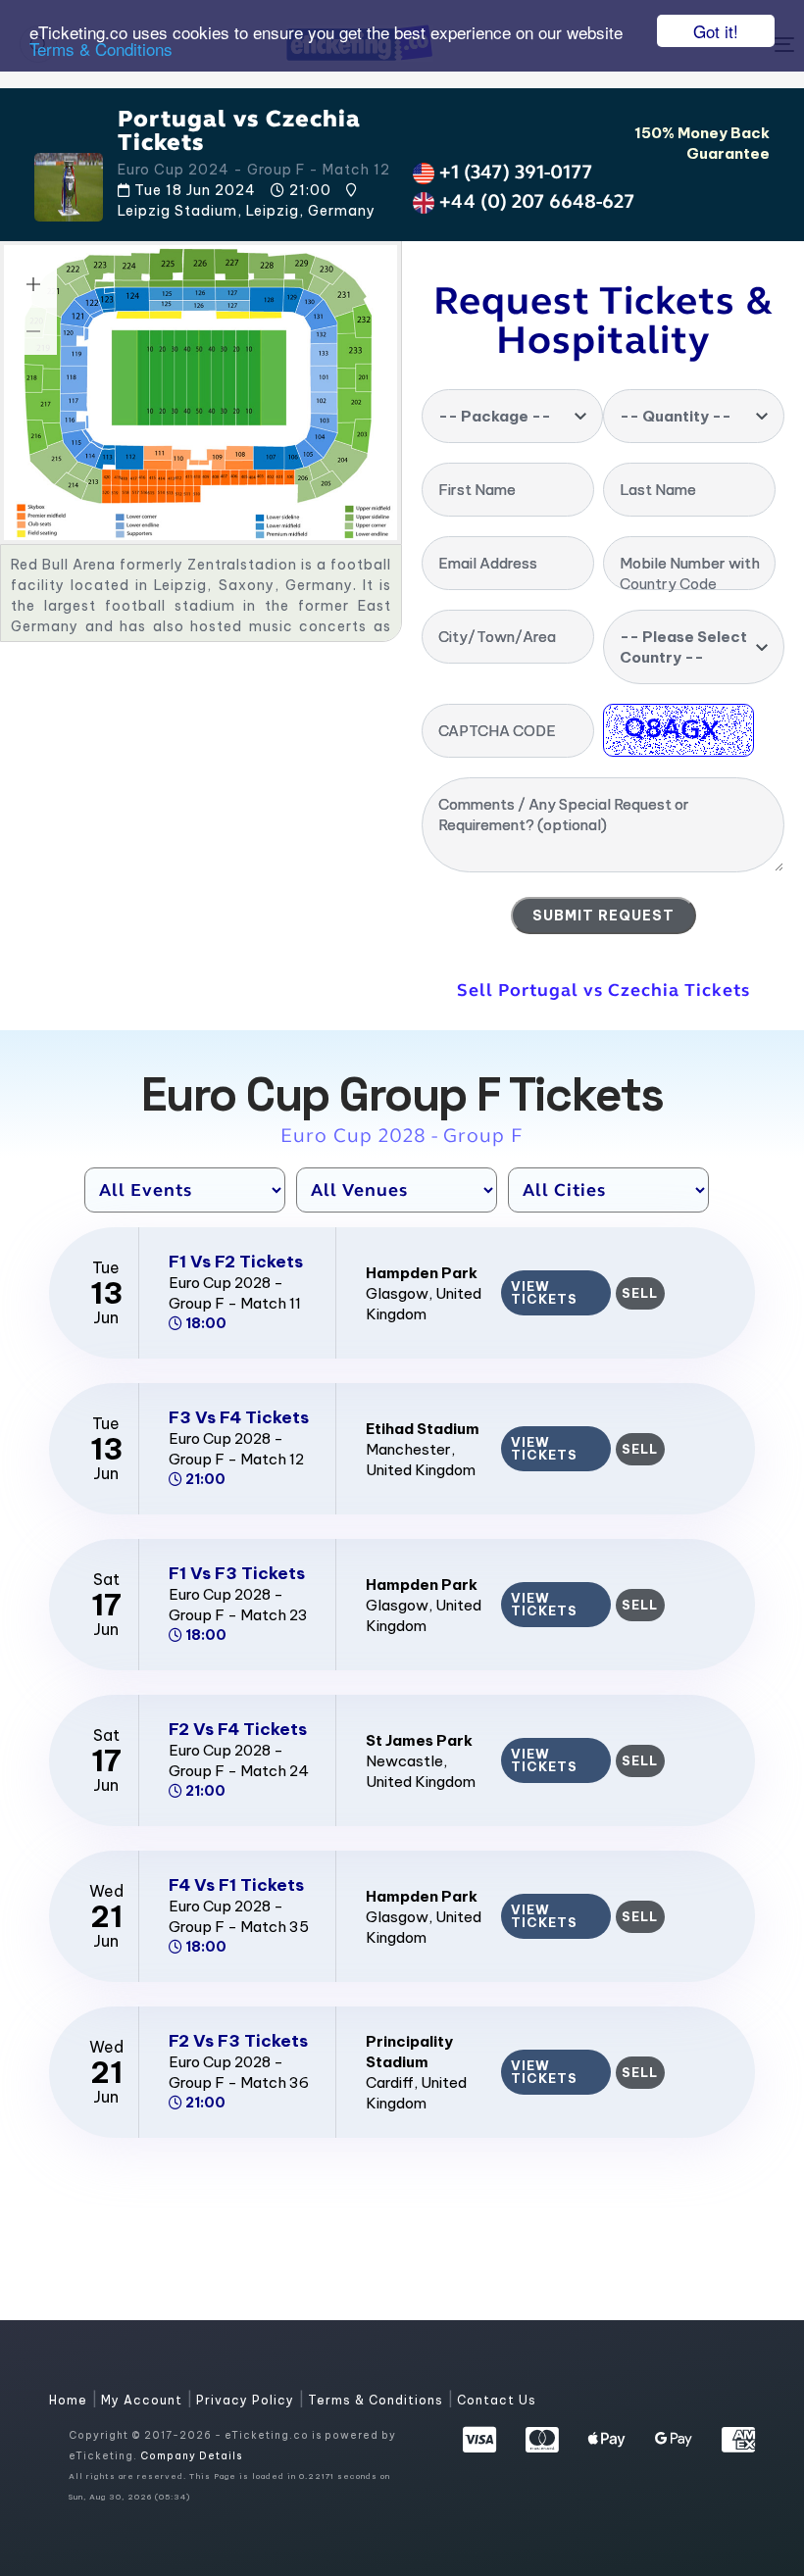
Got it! (716, 31)
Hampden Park (422, 1273)
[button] (33, 284)
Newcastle (404, 1761)
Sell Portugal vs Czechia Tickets (603, 990)
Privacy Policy (247, 2400)
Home (70, 2400)
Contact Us (497, 2400)
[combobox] (512, 416)
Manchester (408, 1449)
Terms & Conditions (101, 49)
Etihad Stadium (423, 1429)
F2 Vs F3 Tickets (238, 2041)
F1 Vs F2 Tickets (236, 1262)
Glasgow (397, 1293)
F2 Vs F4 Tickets (238, 1729)
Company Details (191, 2456)
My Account (144, 2400)
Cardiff (390, 2082)
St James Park (419, 1740)
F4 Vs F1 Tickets (236, 1885)
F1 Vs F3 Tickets (237, 1573)
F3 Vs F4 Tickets (239, 1417)
